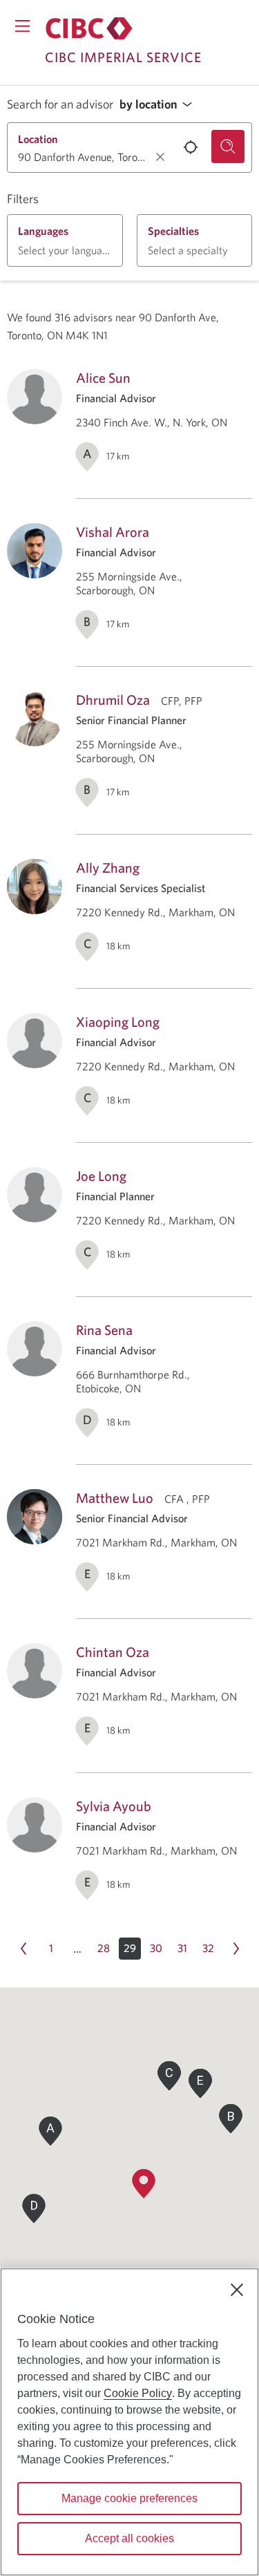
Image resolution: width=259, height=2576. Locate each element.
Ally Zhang (108, 868)
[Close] (237, 2290)
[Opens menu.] (22, 26)
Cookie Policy (138, 2393)
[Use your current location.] (191, 147)
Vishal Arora (113, 532)
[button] (160, 105)
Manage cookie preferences (129, 2498)
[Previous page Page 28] (23, 1949)
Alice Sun (103, 378)
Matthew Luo (115, 1498)
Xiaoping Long (118, 1022)
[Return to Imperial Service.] (89, 28)
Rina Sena (104, 1330)
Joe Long (101, 1176)
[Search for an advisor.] (228, 146)
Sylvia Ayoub (114, 1806)
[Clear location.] (160, 157)
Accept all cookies (129, 2538)
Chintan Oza (113, 1652)
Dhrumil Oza (113, 700)
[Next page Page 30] (236, 1949)
